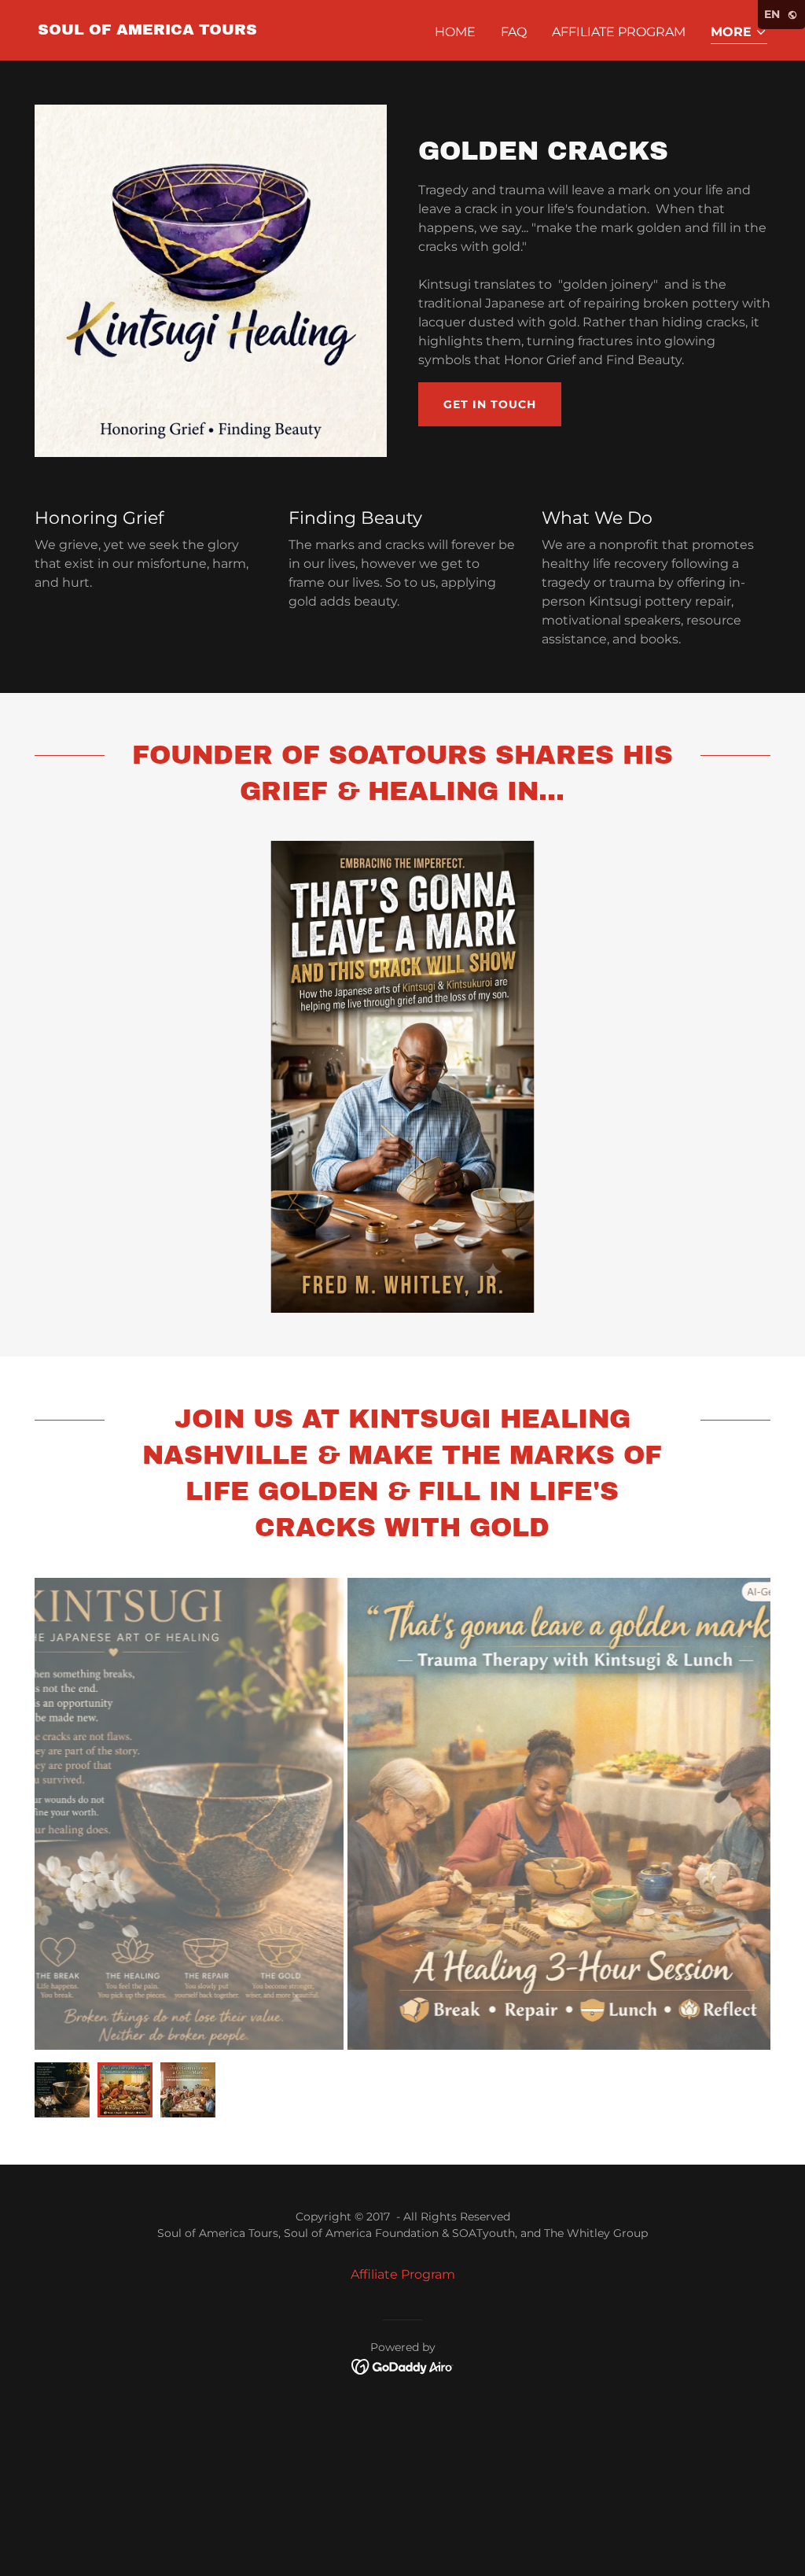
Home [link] (455, 32)
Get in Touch (490, 404)
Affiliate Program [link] (619, 32)
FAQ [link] (514, 32)
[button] (739, 33)
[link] (147, 30)
